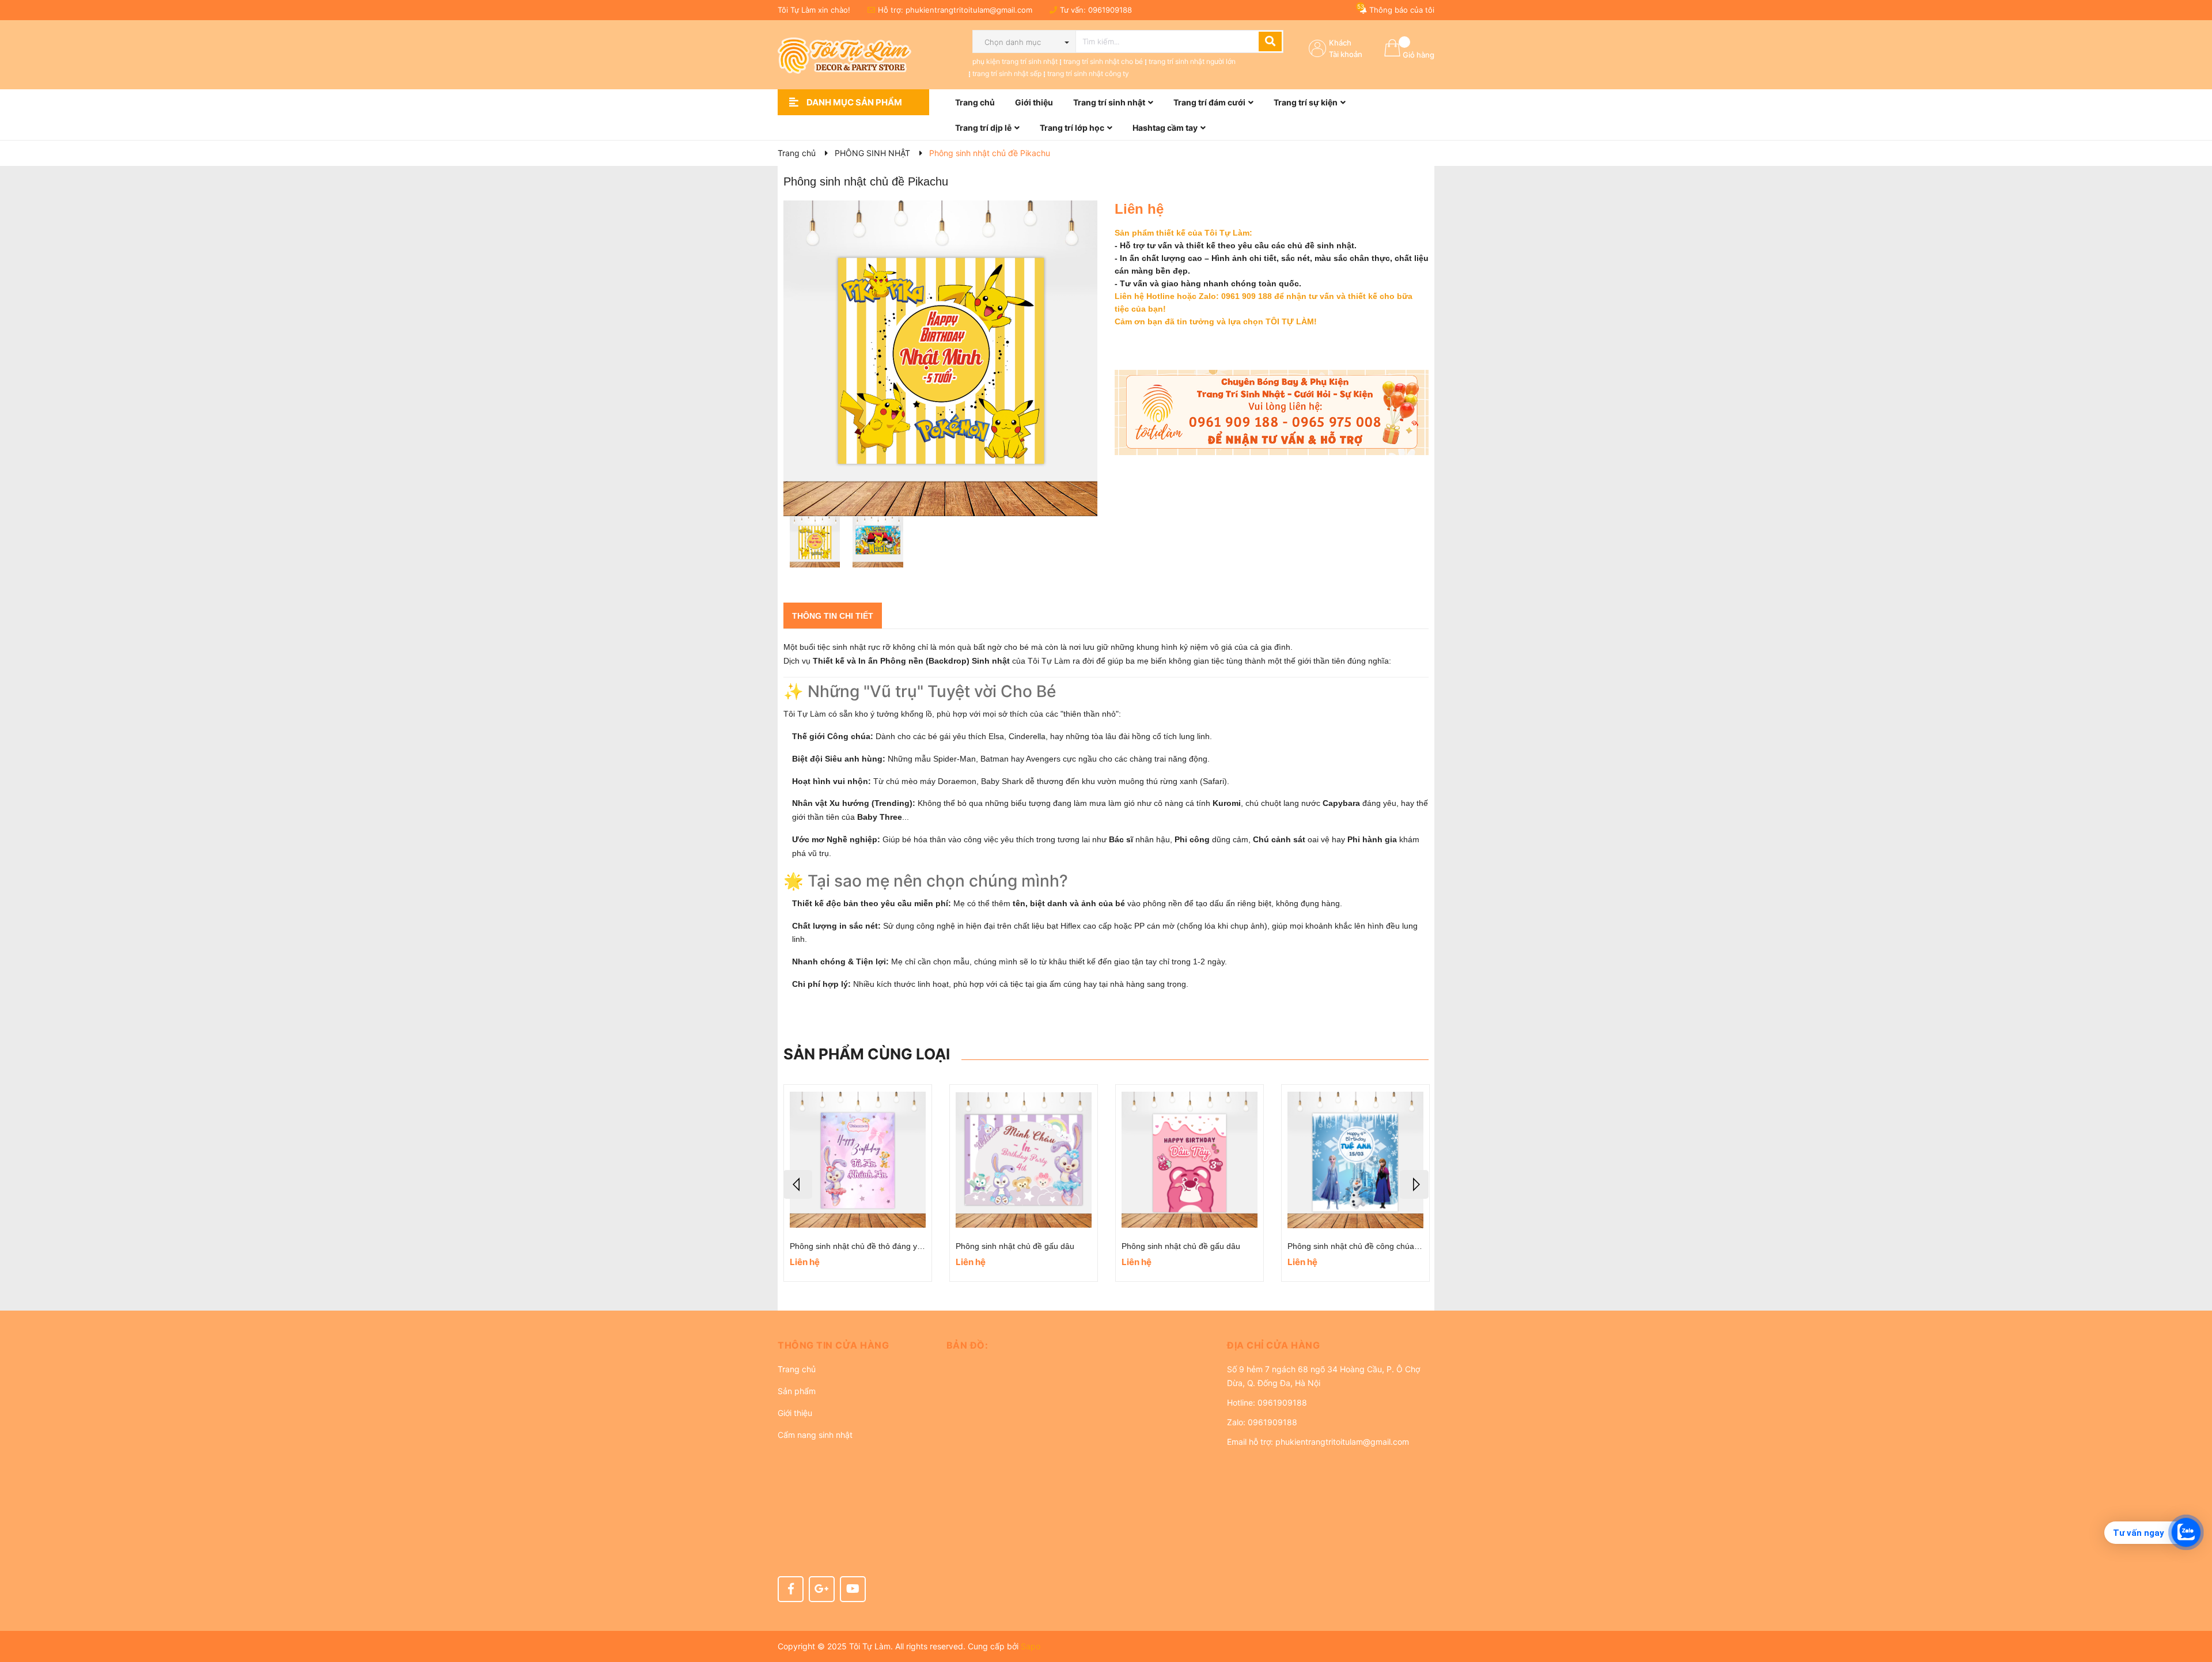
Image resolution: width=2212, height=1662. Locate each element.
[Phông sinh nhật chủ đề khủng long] (1024, 1160)
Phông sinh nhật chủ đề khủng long (1020, 1246)
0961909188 (1110, 10)
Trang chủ (797, 1369)
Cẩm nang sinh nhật (815, 1435)
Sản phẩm (797, 1391)
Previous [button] (798, 1184)
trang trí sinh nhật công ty (1088, 73)
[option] (815, 545)
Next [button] (1414, 1184)
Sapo (1031, 1646)
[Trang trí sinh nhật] (1272, 412)
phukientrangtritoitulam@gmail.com (969, 10)
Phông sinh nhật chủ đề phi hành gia (1188, 1246)
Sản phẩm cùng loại (867, 1054)
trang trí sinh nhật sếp (1007, 73)
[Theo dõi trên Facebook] (791, 1589)
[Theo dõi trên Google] (822, 1589)
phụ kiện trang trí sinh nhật (1015, 61)
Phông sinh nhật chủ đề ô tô (841, 1246)
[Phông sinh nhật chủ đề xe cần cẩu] (1355, 1160)
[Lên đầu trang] (2192, 1607)
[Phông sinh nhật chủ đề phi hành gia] (1190, 1160)
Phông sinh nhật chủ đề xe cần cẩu (1352, 1246)
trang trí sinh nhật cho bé (1103, 61)
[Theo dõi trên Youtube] (853, 1589)
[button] (853, 1345)
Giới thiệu (795, 1413)
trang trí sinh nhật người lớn (1192, 61)
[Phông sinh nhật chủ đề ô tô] (858, 1160)
